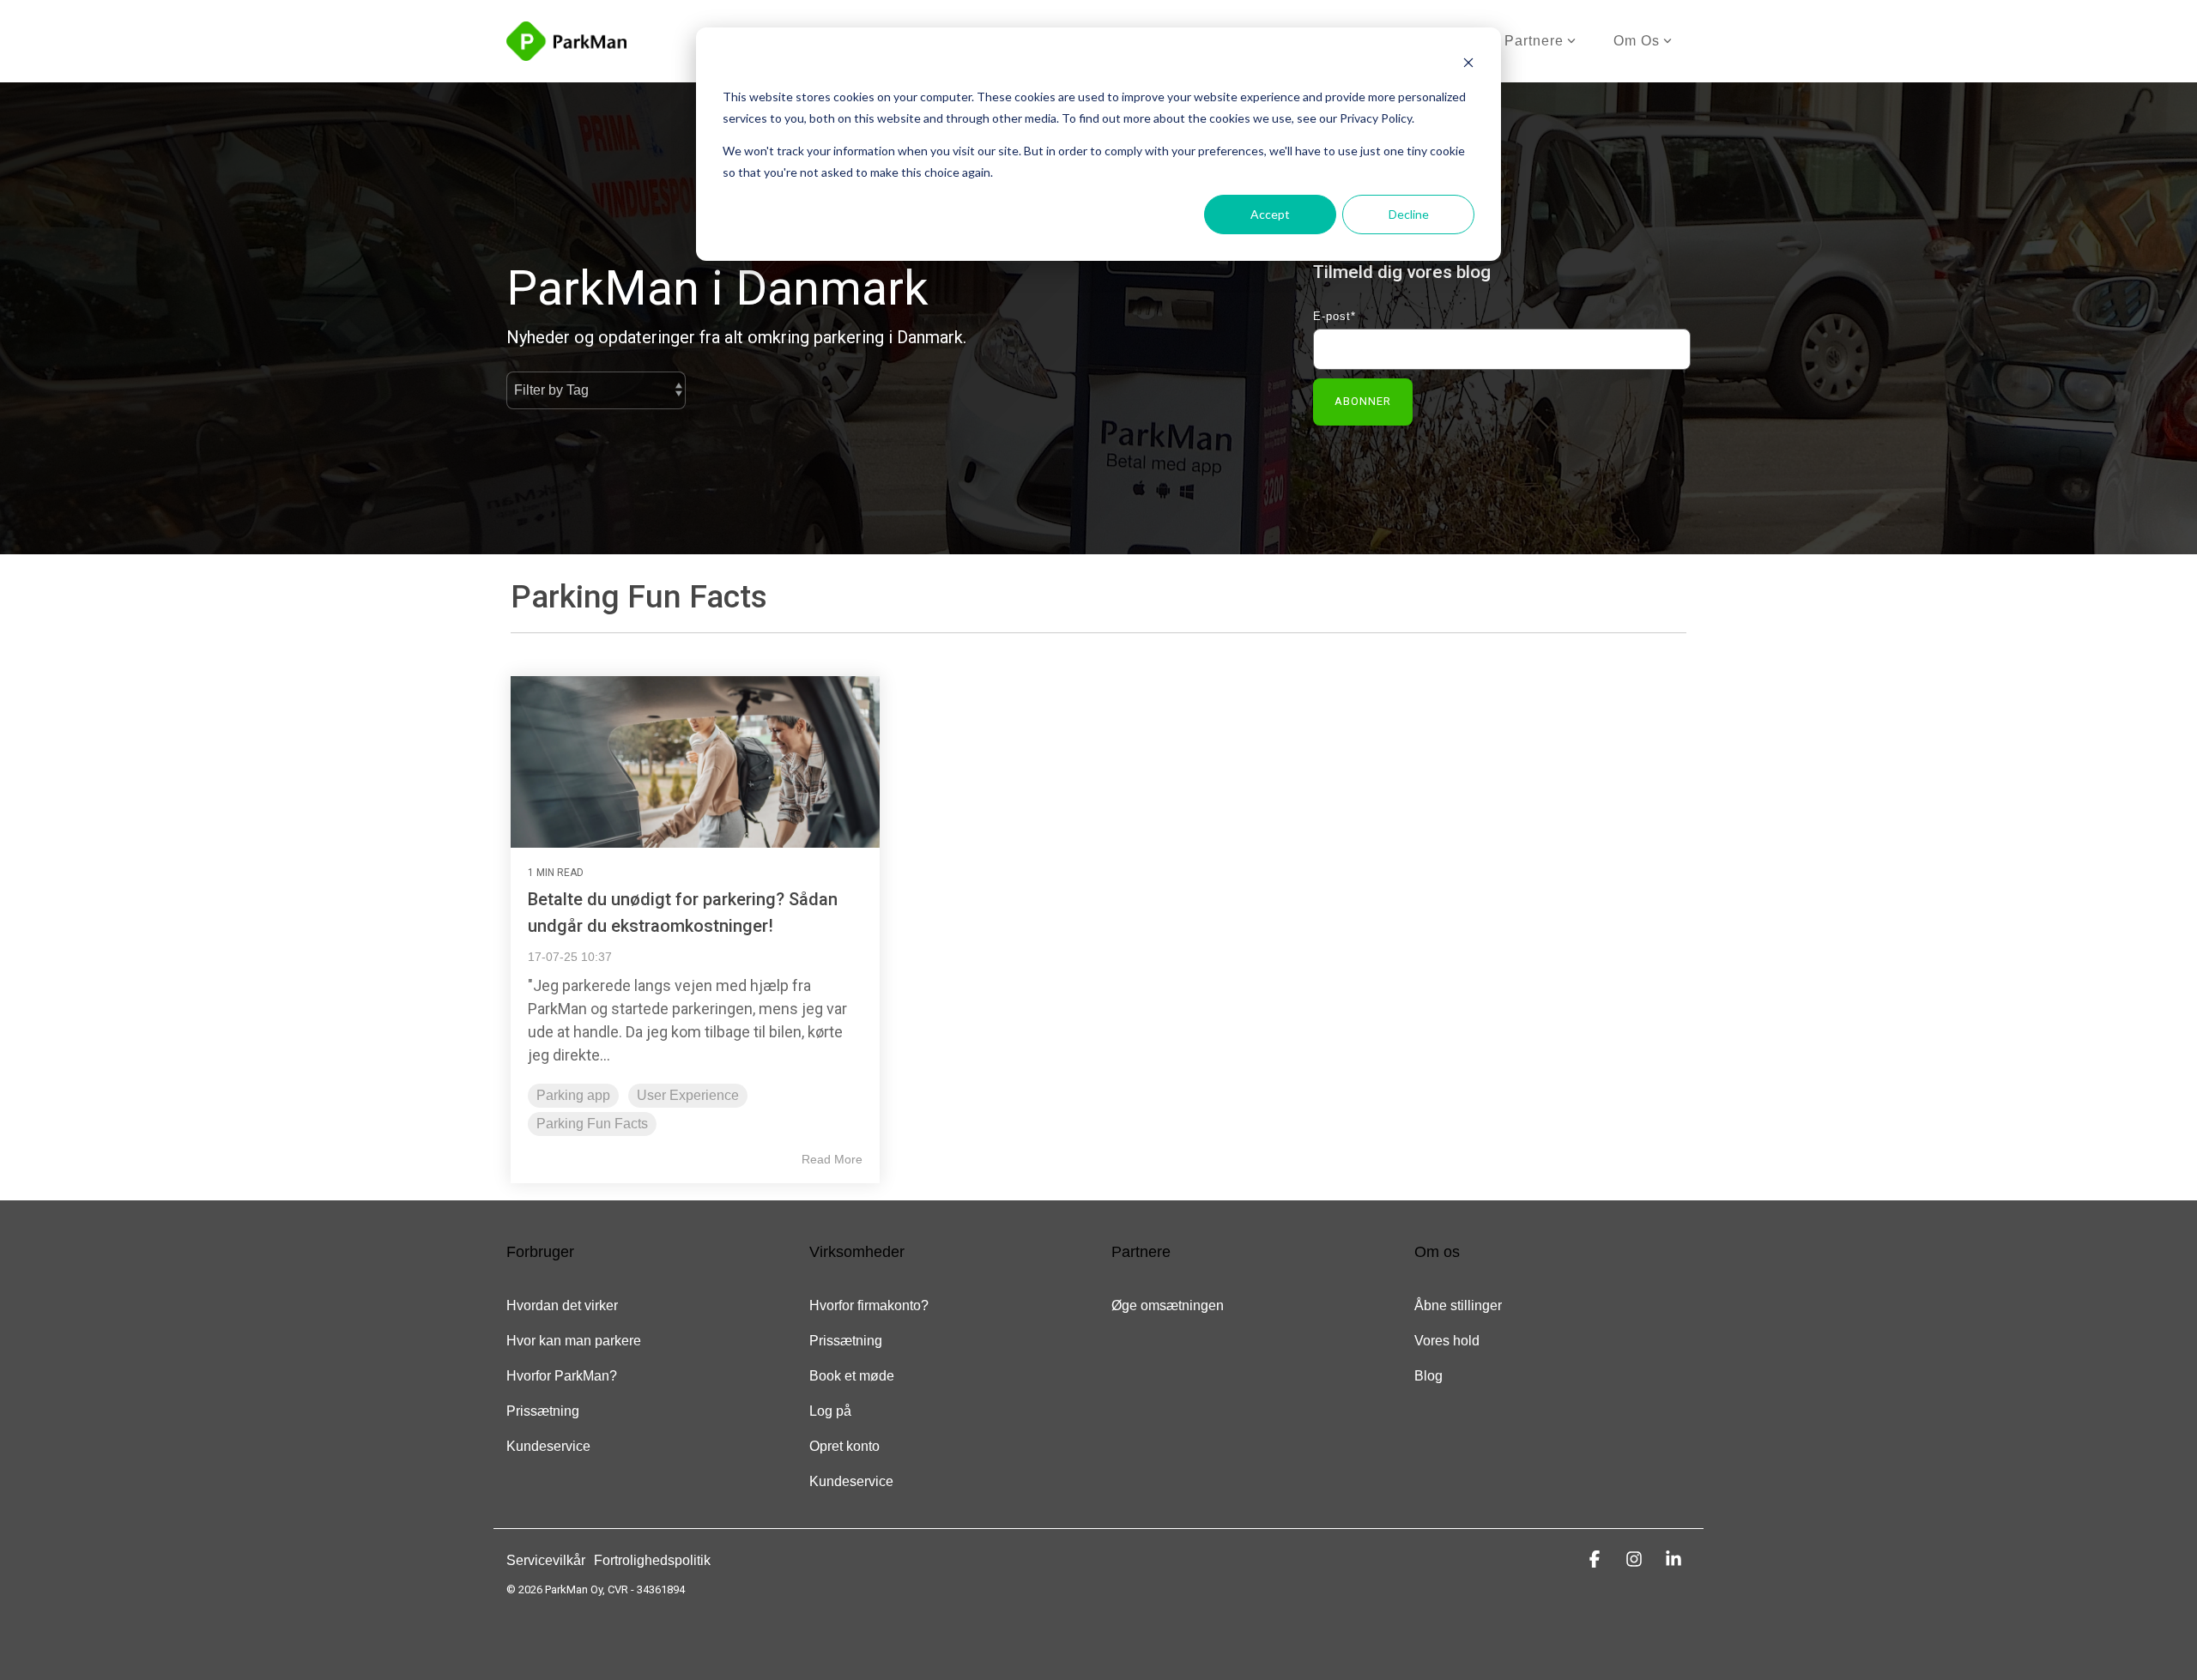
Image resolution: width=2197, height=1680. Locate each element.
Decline (1409, 214)
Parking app (573, 1095)
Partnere (1534, 41)
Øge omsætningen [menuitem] (1168, 1305)
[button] (1597, 1559)
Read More (832, 1159)
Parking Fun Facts (592, 1124)
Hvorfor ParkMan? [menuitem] (562, 1376)
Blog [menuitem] (1428, 1376)
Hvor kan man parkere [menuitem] (574, 1341)
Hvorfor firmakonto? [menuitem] (869, 1305)
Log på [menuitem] (830, 1411)
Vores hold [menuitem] (1447, 1341)
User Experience (688, 1095)
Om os (1637, 41)
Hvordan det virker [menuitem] (562, 1305)
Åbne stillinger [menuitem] (1458, 1305)
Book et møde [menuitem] (852, 1376)
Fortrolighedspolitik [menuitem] (652, 1560)
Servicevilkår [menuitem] (546, 1560)
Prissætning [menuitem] (543, 1411)
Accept (1270, 214)
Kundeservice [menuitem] (548, 1446)
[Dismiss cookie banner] (1468, 65)
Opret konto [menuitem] (844, 1446)
